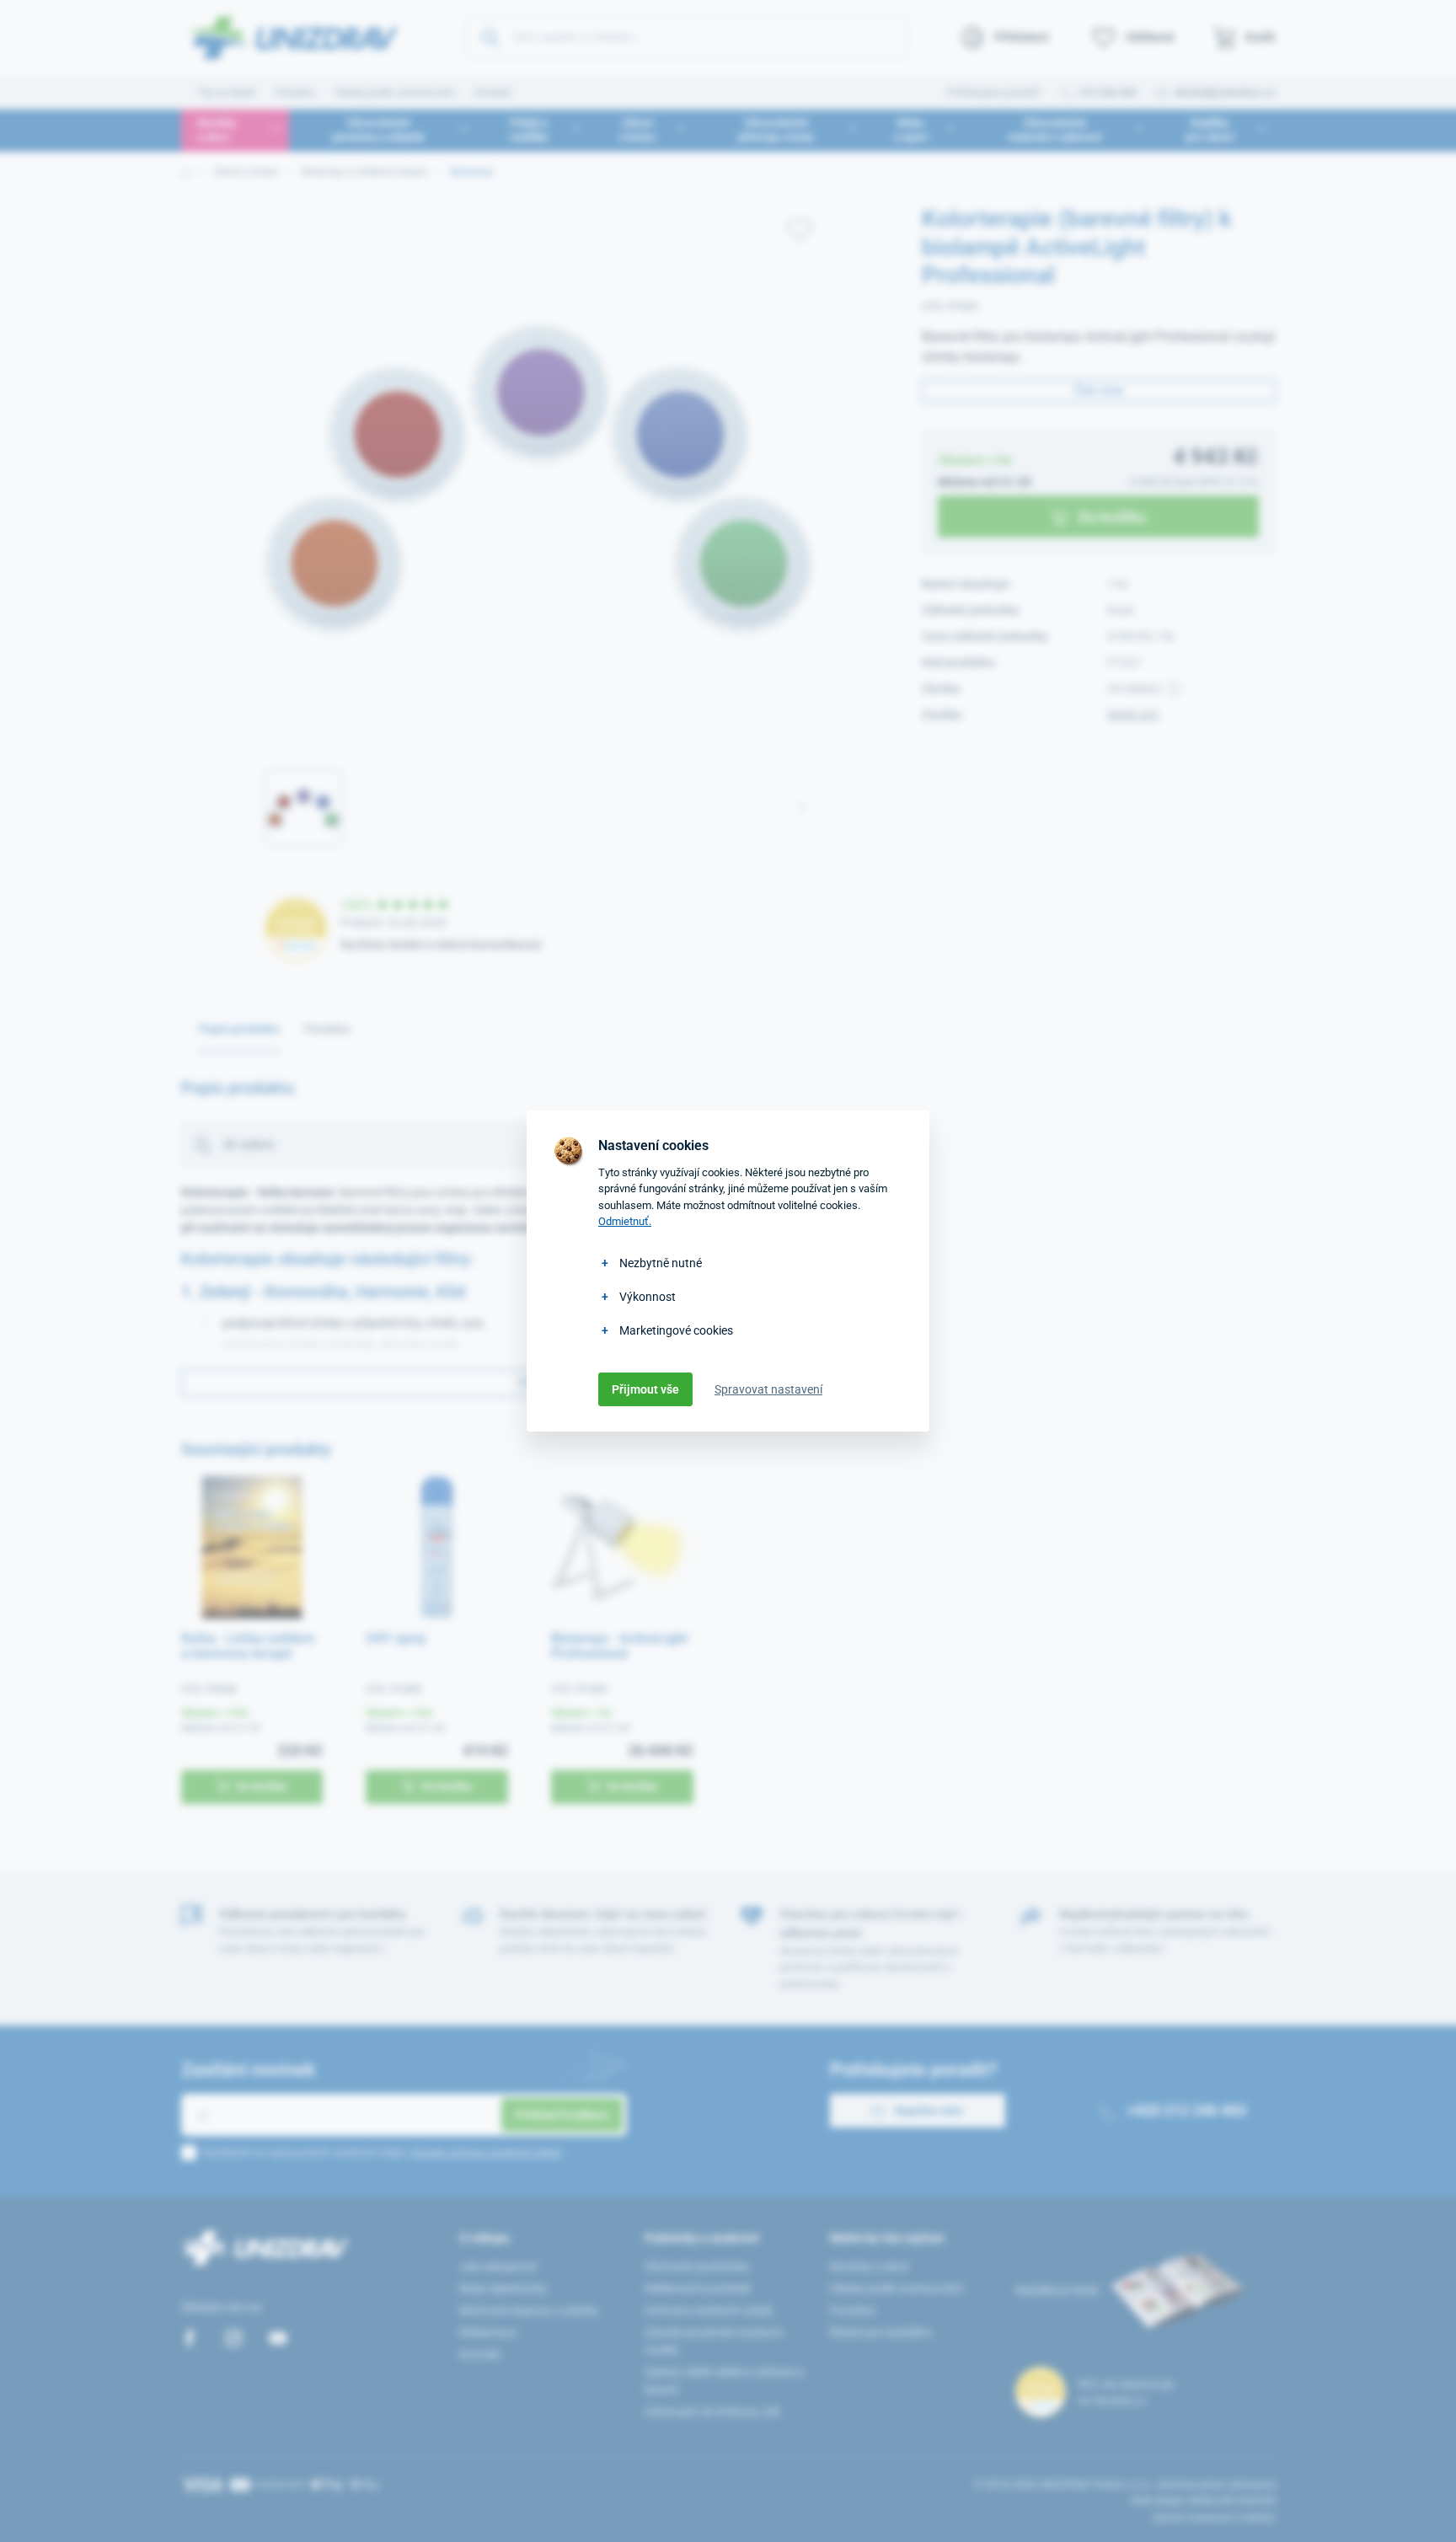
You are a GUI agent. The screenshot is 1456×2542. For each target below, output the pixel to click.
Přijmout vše (645, 1389)
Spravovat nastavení (768, 1389)
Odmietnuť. (625, 1221)
